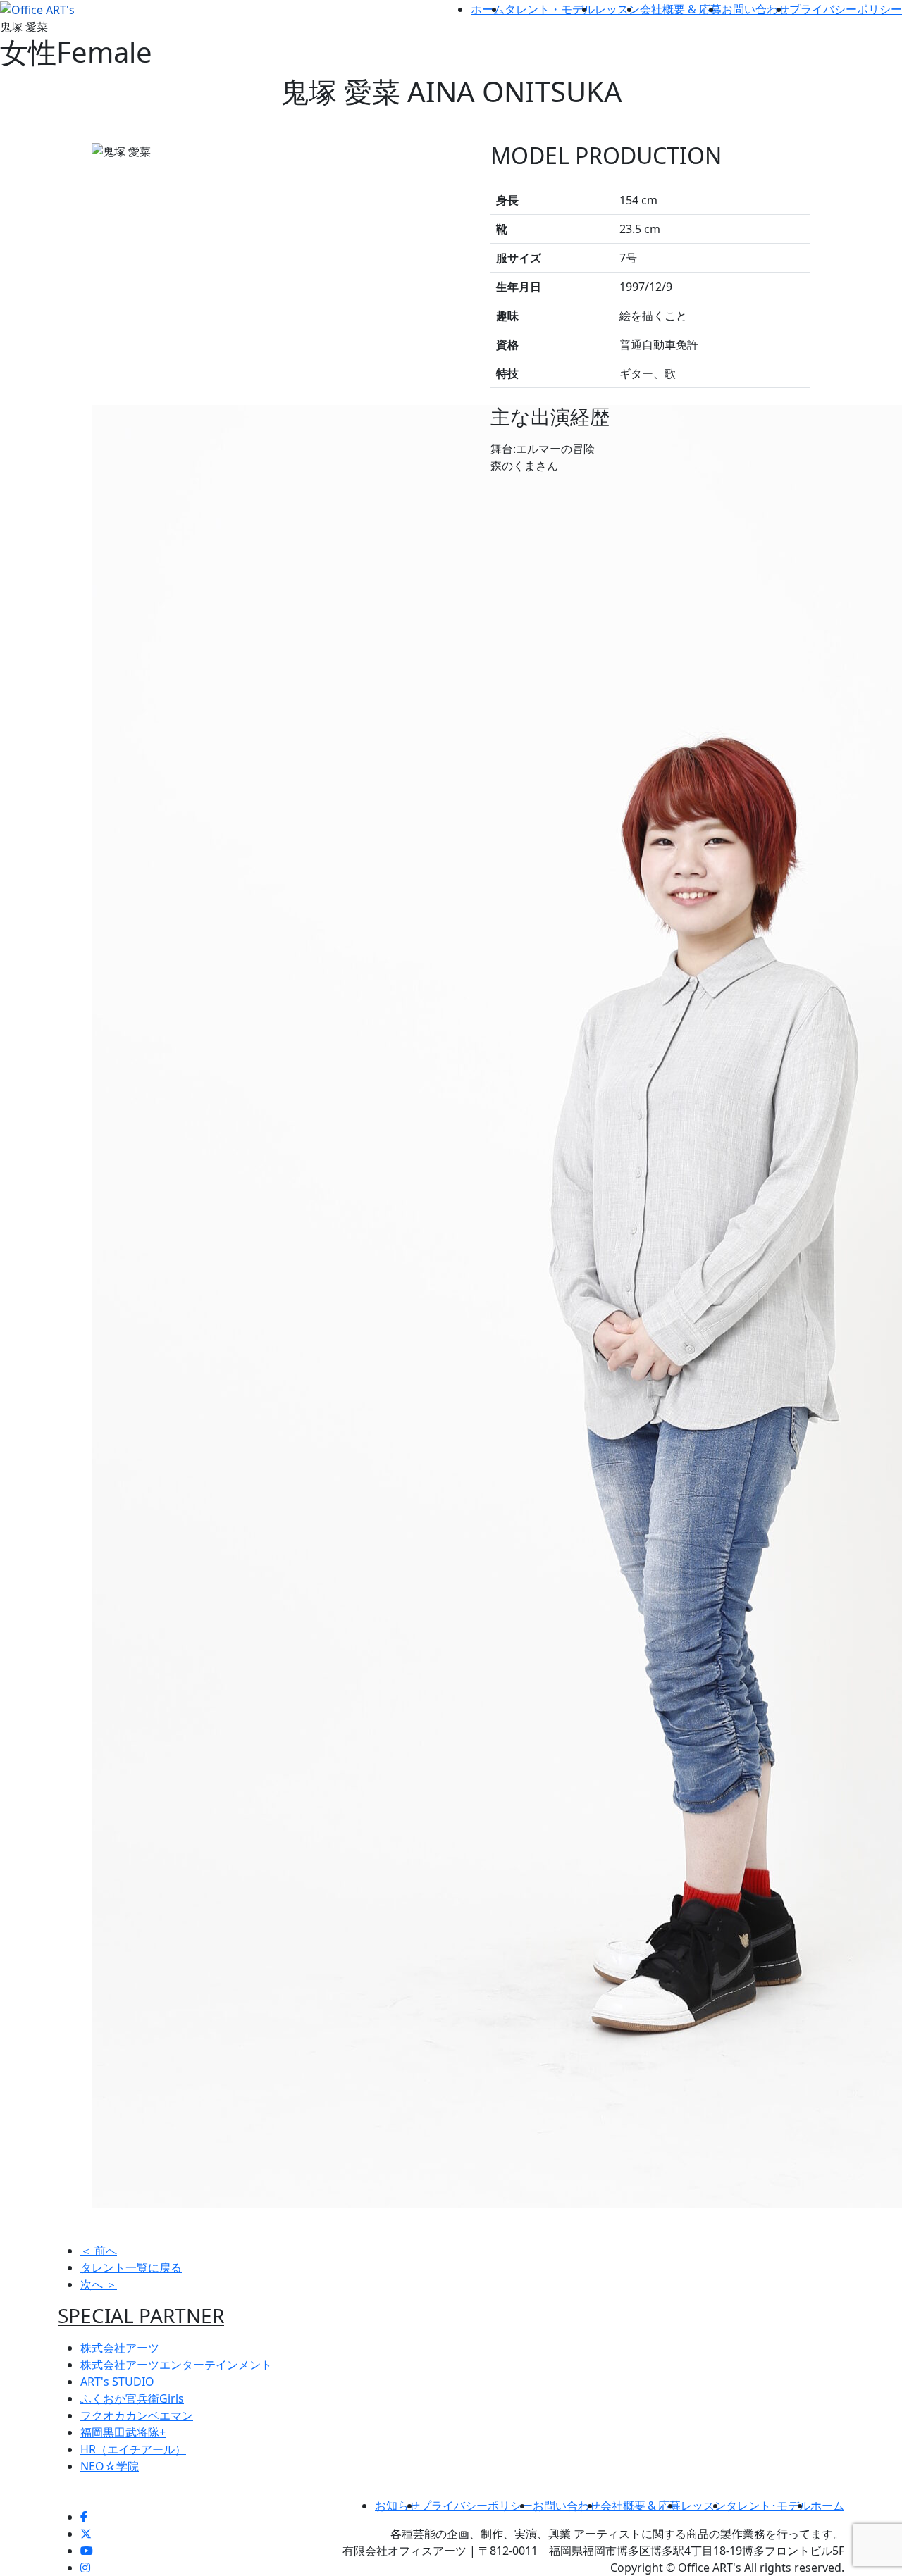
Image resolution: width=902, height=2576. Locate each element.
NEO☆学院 (110, 2466)
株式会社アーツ (120, 2348)
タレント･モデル (768, 2506)
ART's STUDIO (117, 2382)
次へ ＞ (99, 2284)
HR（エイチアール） (133, 2449)
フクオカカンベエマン (137, 2415)
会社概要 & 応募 (681, 9)
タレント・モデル (550, 9)
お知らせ (397, 2506)
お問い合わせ (755, 9)
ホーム (488, 9)
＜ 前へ (99, 2251)
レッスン (617, 9)
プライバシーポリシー (846, 9)
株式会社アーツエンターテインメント (176, 2365)
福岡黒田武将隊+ (123, 2432)
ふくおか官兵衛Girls (132, 2398)
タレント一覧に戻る (131, 2267)
